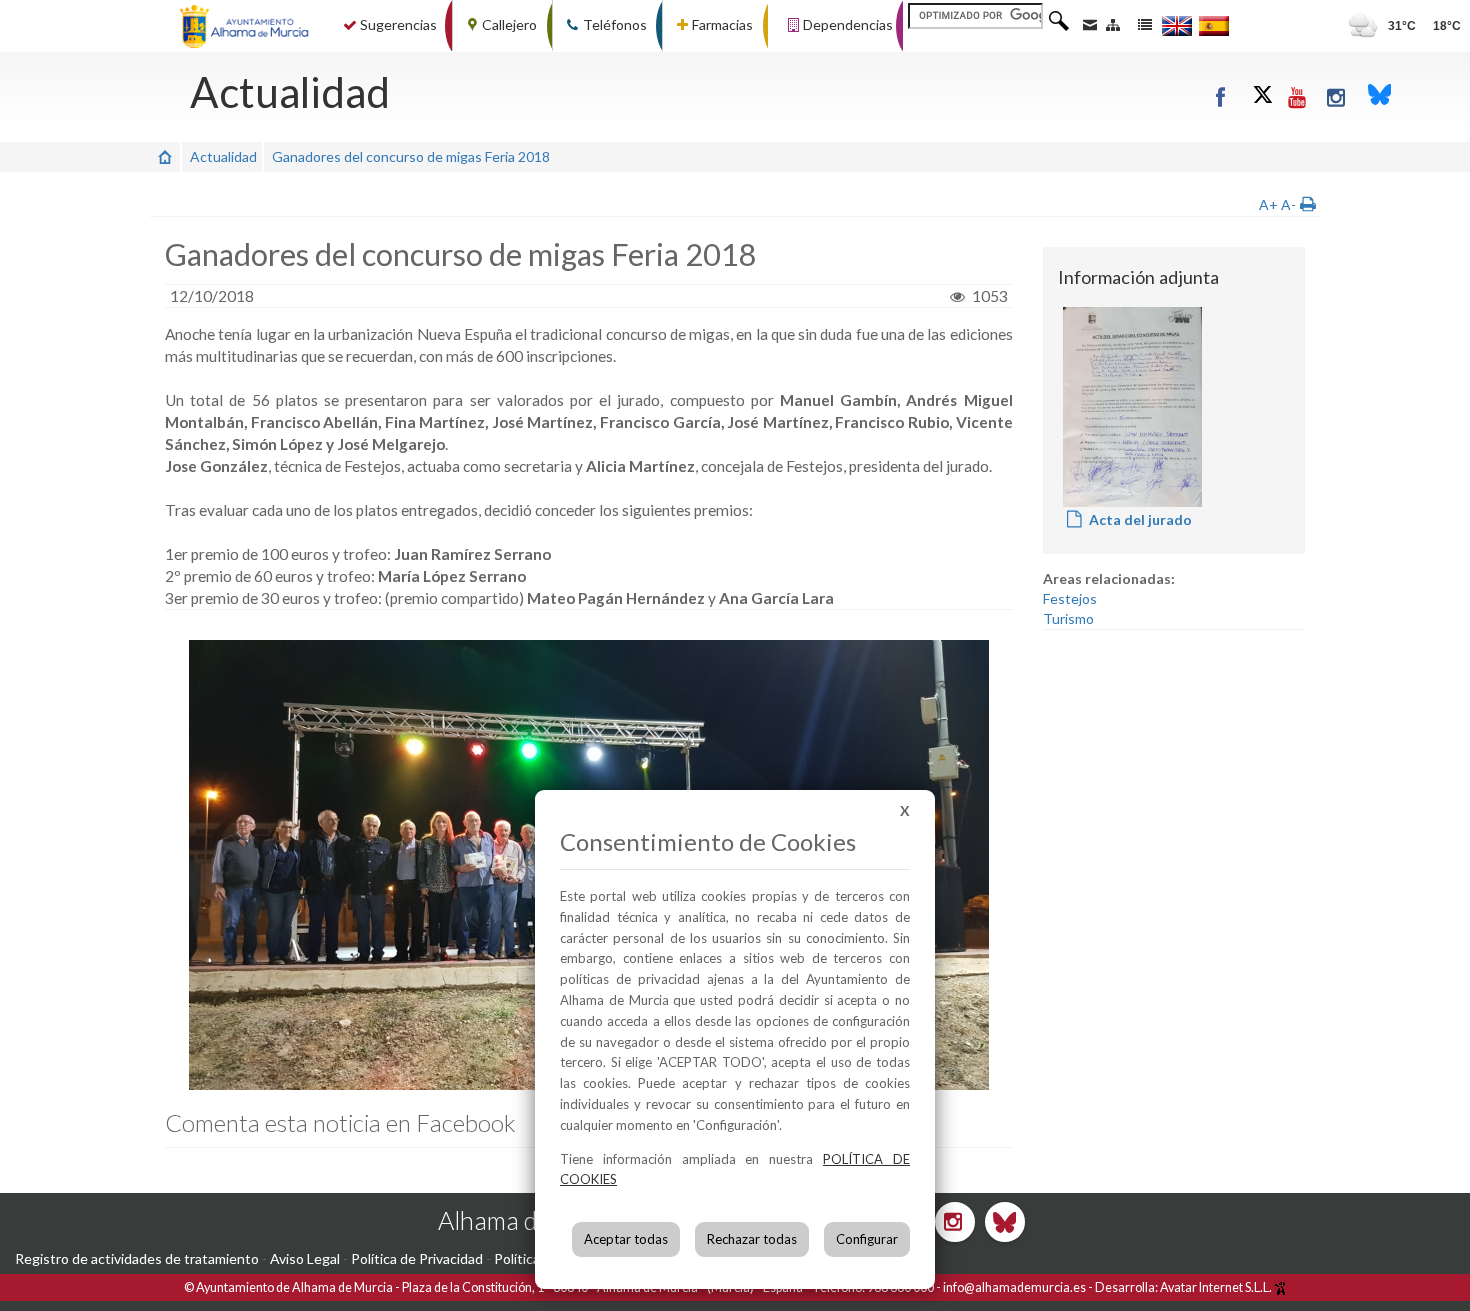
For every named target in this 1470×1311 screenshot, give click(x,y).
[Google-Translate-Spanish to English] (1177, 25)
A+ (1268, 204)
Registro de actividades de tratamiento (137, 1258)
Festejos (1070, 598)
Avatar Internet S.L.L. (1217, 1287)
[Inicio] (165, 156)
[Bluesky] (1380, 96)
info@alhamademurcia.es (1014, 1287)
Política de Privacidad (417, 1258)
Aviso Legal (305, 1258)
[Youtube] (1298, 96)
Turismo (1068, 618)
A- (1288, 204)
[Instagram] (1337, 96)
